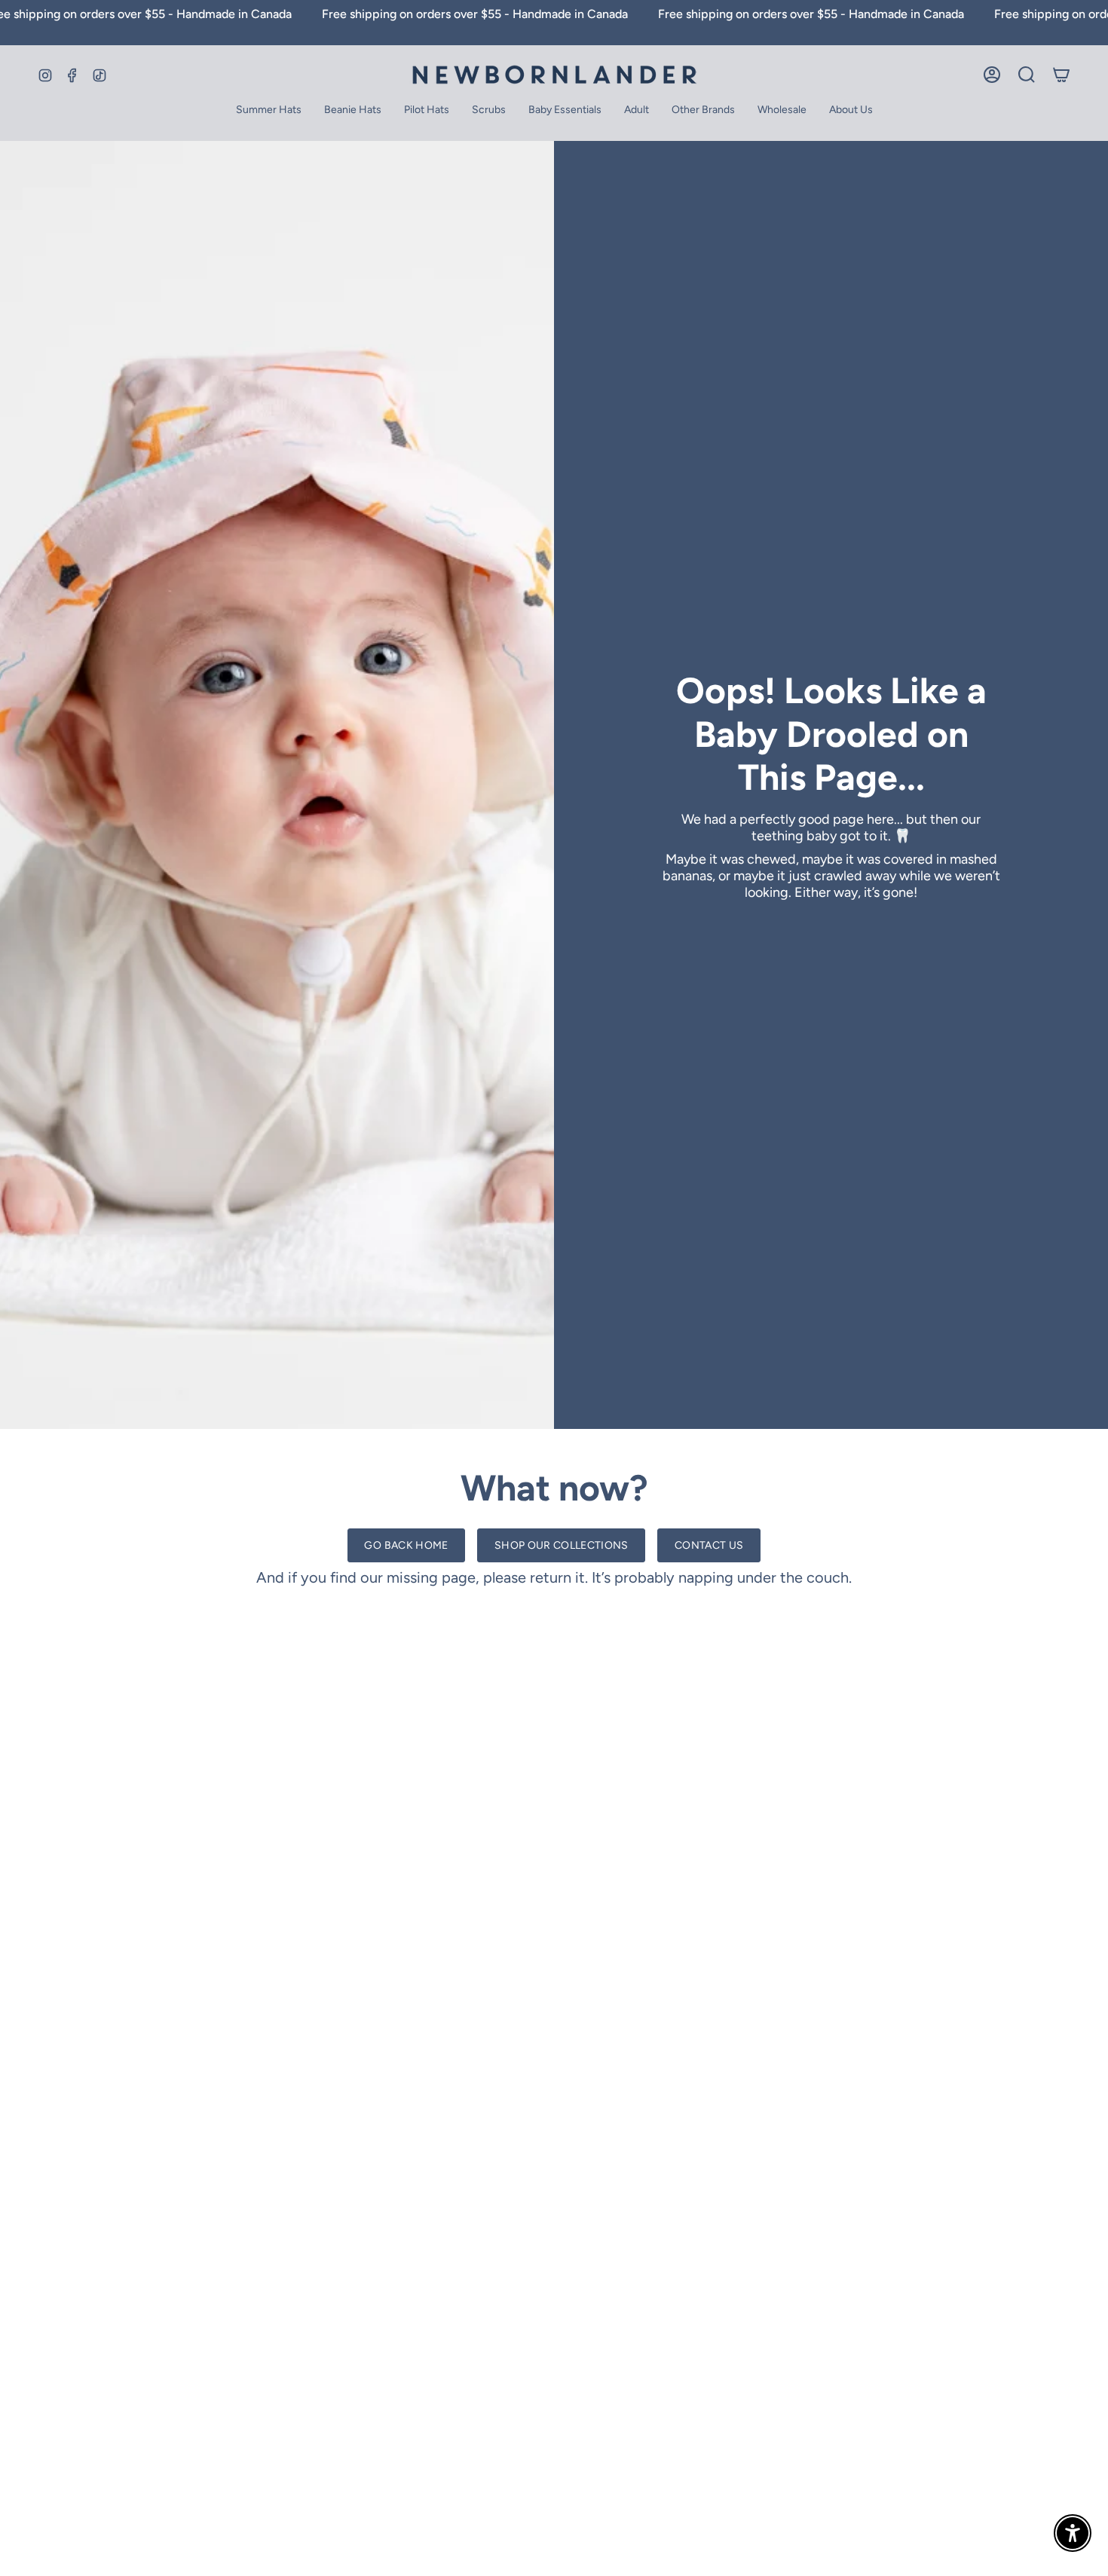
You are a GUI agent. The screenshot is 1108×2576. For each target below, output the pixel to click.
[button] (565, 111)
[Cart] (1061, 75)
